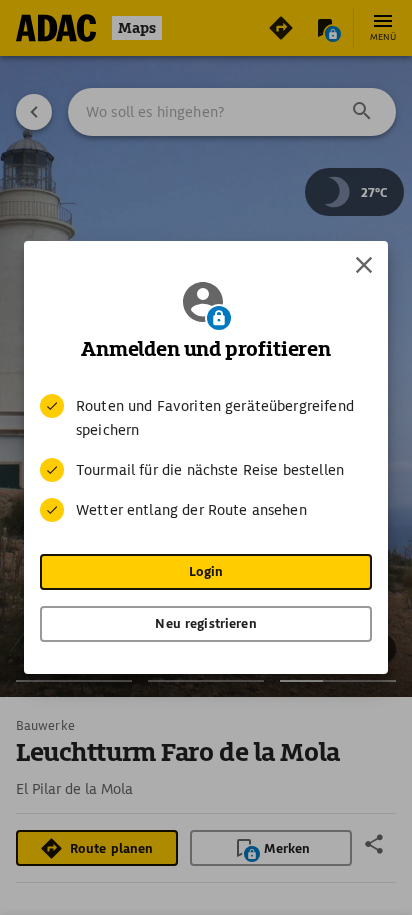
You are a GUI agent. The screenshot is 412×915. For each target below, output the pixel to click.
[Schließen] (364, 265)
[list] (206, 458)
